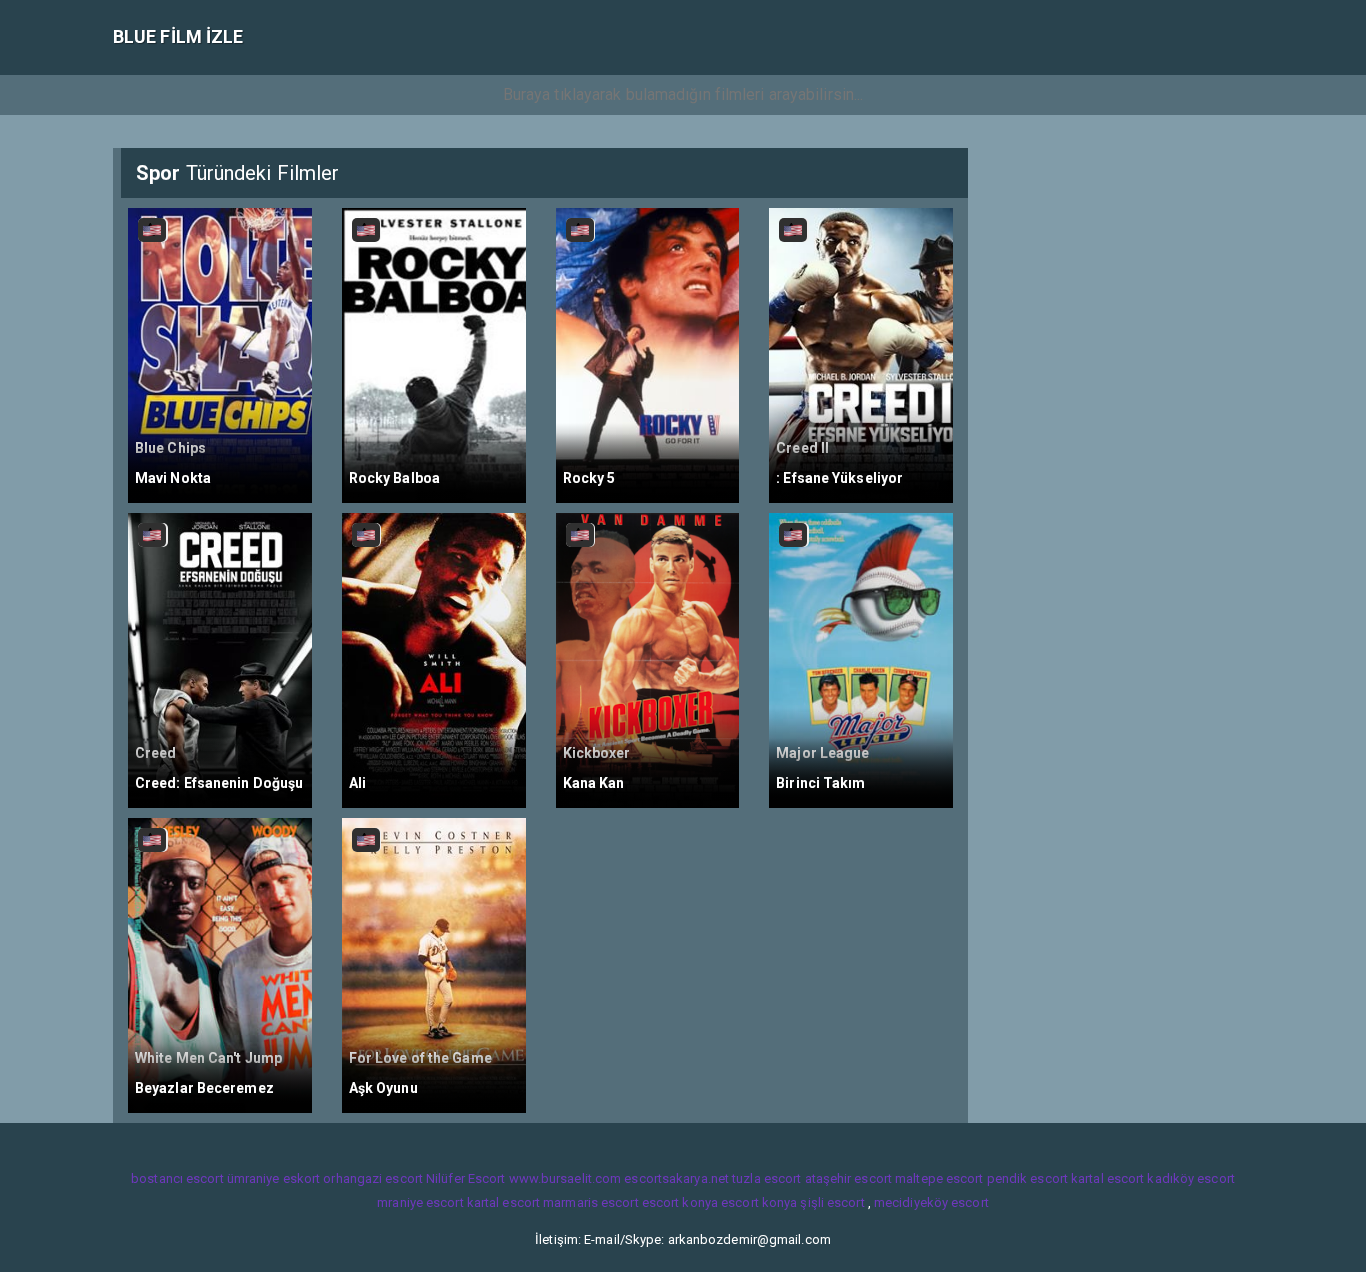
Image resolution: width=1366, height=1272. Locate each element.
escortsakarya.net (676, 1178)
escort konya (680, 1202)
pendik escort (1027, 1178)
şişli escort (832, 1202)
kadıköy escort (1190, 1178)
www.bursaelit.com (565, 1178)
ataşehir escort (849, 1178)
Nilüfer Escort (465, 1178)
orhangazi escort (373, 1178)
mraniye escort (420, 1202)
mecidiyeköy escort (931, 1202)
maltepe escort (939, 1178)
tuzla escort (766, 1178)
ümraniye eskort (274, 1178)
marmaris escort (591, 1202)
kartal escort (1107, 1178)
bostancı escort (177, 1178)
